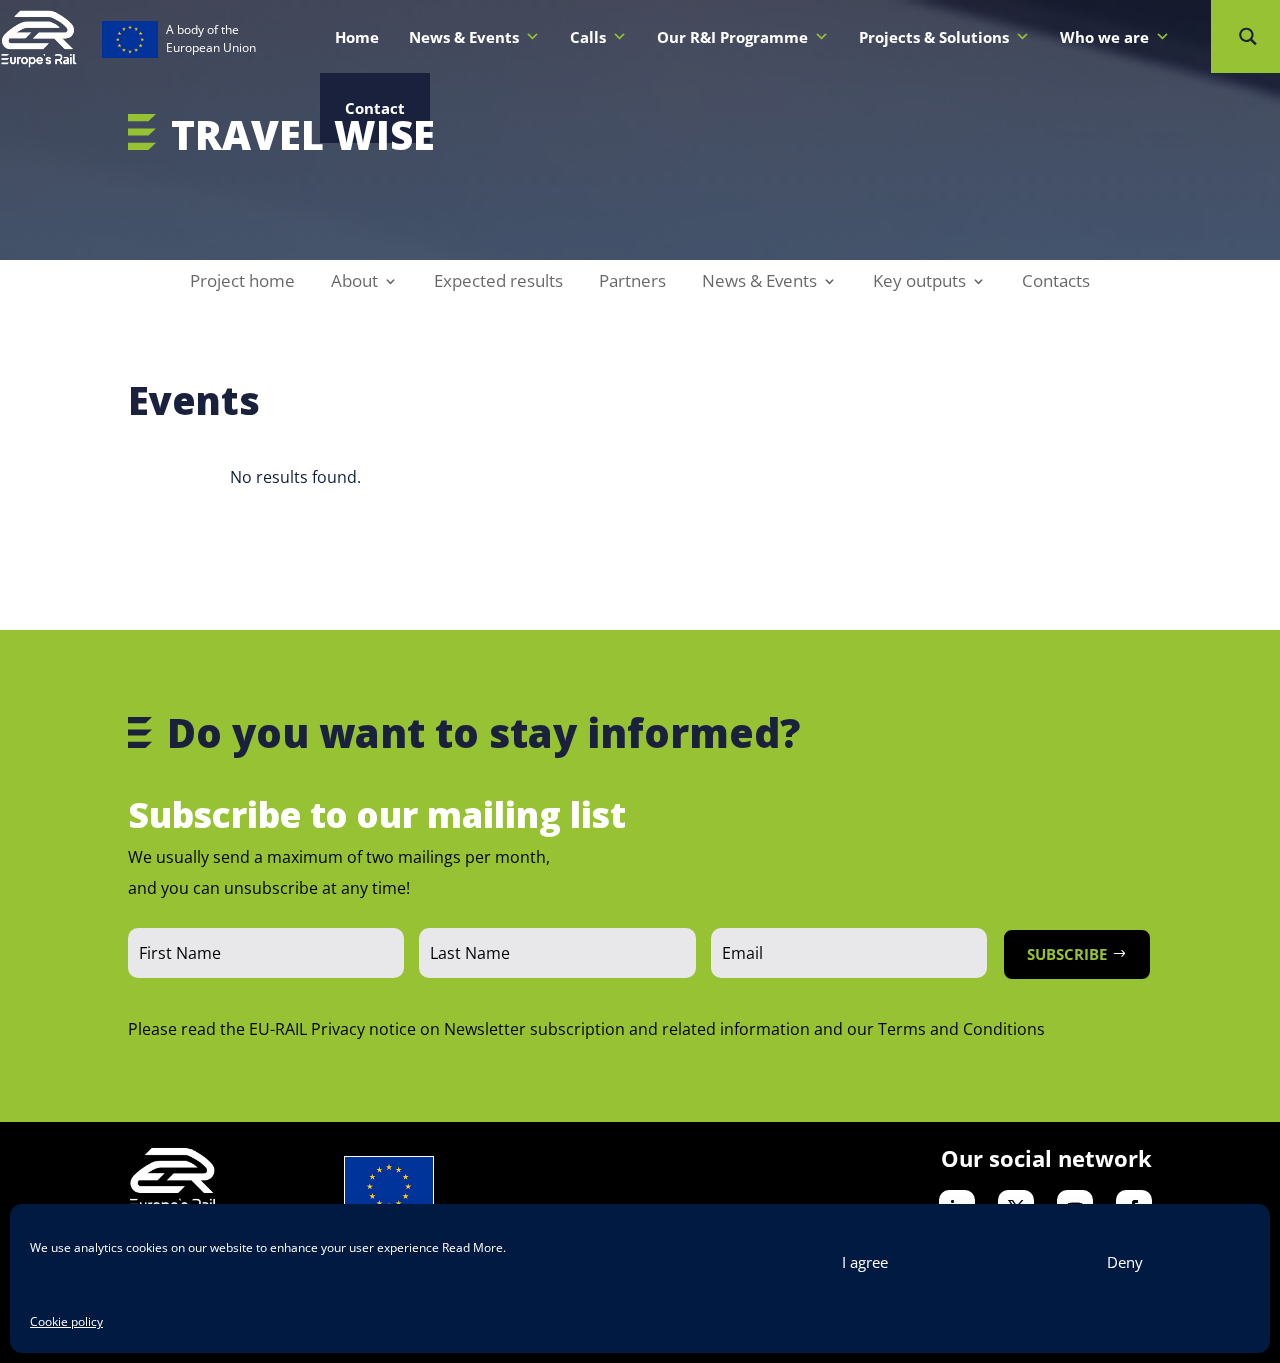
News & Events (759, 283)
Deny (1125, 1262)
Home (357, 37)
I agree (865, 1262)
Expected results (498, 283)
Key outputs (919, 283)
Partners (632, 283)
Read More (472, 1247)
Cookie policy (66, 1321)
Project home (242, 283)
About (354, 283)
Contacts (1056, 283)
